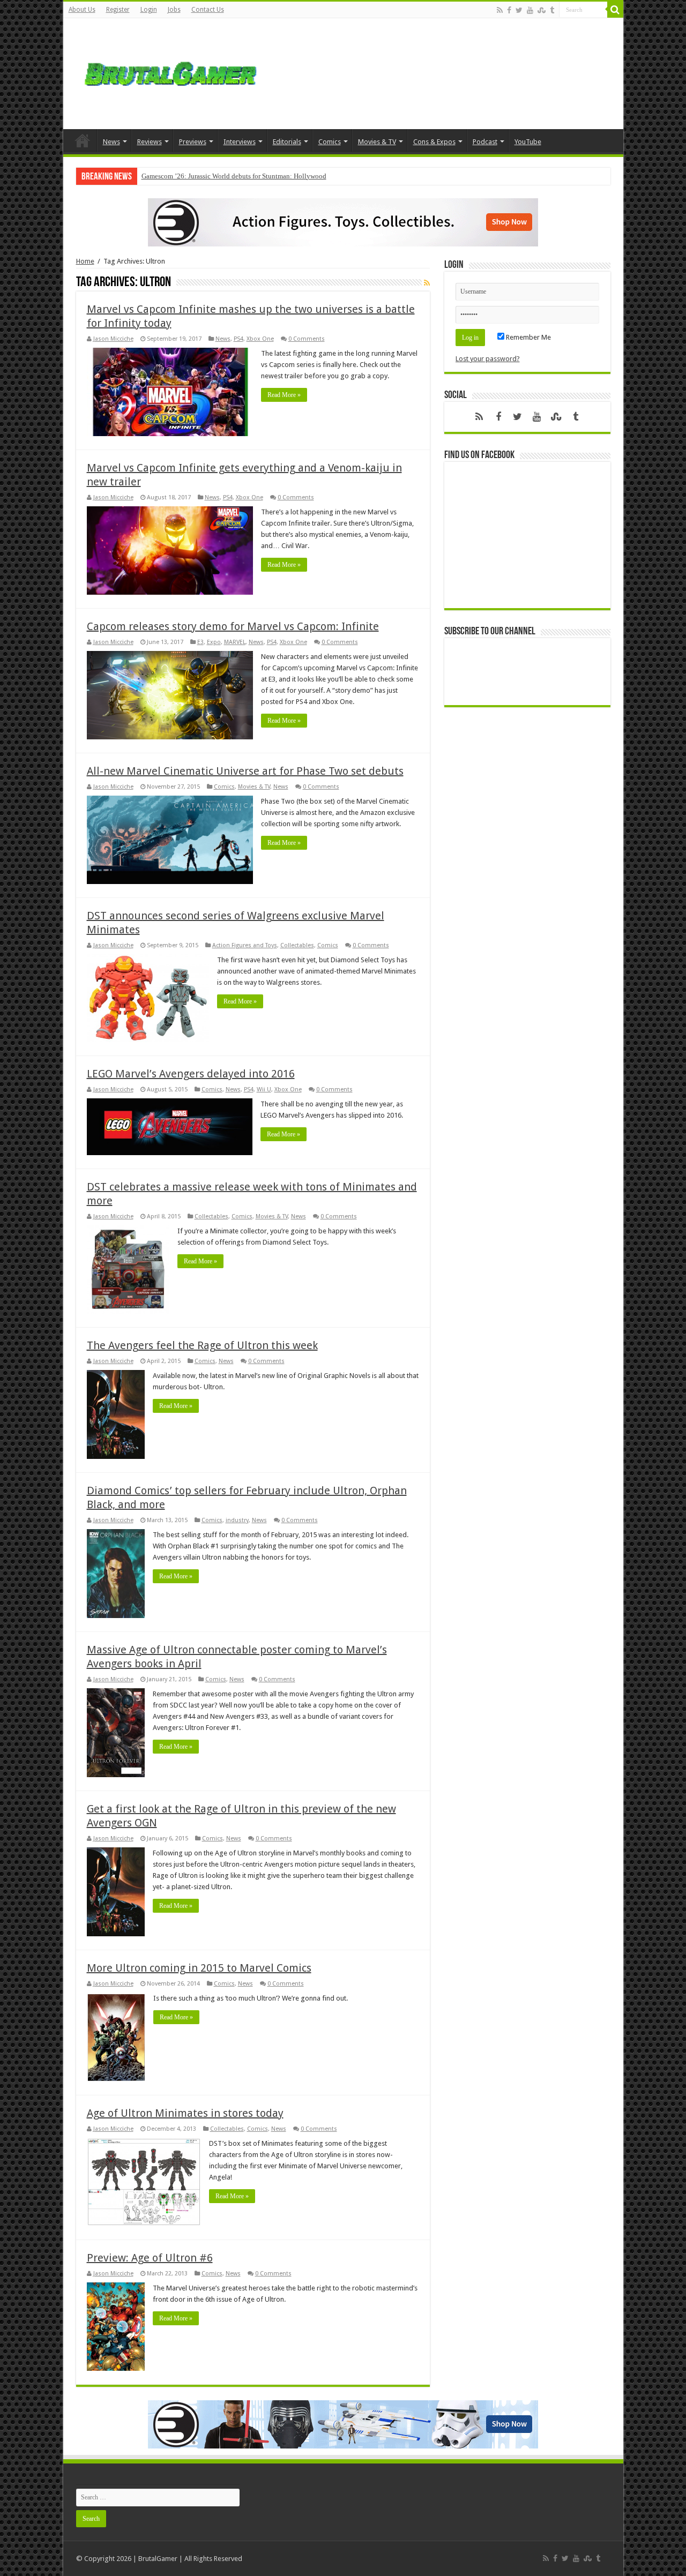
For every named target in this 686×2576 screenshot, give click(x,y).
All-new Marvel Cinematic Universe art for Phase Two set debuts (245, 771)
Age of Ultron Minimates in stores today (185, 2113)
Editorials (287, 142)
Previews (193, 142)
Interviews (240, 142)
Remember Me (528, 337)
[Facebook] (509, 10)
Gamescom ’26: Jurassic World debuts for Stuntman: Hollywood (234, 176)
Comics (330, 142)
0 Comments (307, 339)
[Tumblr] (552, 10)
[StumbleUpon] (542, 10)
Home (83, 140)
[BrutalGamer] (170, 72)
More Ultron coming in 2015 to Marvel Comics (199, 1968)
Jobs (174, 10)
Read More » (284, 395)
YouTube (528, 142)
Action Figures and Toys (245, 945)
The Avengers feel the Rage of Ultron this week (202, 1345)
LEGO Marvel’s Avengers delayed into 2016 (191, 1074)
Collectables (297, 945)
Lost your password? (488, 359)
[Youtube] (530, 10)
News (111, 142)
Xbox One (260, 339)
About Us (82, 10)
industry (237, 1520)
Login (149, 10)
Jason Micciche (113, 339)
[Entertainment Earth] (343, 222)
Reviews (150, 142)
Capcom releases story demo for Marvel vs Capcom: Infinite (233, 626)
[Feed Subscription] (427, 283)
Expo (214, 642)
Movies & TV (377, 142)
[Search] (615, 10)
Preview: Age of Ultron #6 (150, 2258)
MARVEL (235, 642)
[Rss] (500, 10)
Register (118, 10)
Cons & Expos (434, 142)
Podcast (485, 142)
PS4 (238, 339)
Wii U (264, 1089)
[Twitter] (519, 10)
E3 (200, 642)
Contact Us (208, 10)
